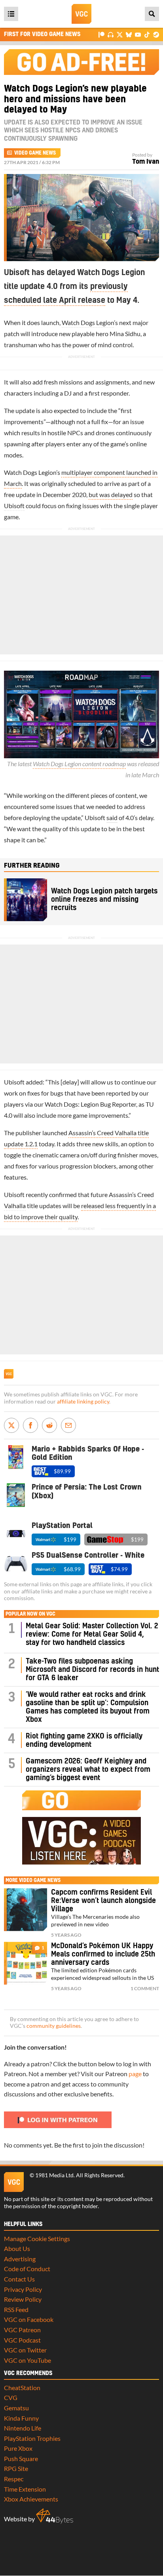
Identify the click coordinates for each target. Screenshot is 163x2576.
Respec (14, 2479)
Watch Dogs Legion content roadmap (79, 764)
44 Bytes (55, 2516)
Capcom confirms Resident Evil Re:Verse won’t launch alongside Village (103, 1901)
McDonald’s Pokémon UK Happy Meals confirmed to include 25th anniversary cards (103, 1954)
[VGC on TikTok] (147, 34)
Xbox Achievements (31, 2499)
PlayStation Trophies (32, 2438)
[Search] (152, 14)
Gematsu (16, 2408)
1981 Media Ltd (54, 2175)
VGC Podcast (22, 2340)
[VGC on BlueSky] (129, 34)
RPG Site (16, 2468)
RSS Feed (16, 2309)
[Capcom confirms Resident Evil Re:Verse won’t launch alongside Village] (26, 1910)
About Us (17, 2248)
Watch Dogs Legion (88, 322)
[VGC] (81, 14)
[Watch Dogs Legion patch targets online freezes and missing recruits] (26, 900)
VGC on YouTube (27, 2360)
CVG (11, 2397)
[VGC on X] (120, 34)
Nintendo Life (23, 2428)
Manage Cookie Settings (37, 2238)
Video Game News (35, 153)
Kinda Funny (21, 2418)
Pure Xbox (18, 2448)
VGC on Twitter (25, 2350)
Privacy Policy (23, 2289)
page (135, 2074)
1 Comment (145, 1988)
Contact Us (19, 2279)
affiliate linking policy (83, 1402)
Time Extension (25, 2489)
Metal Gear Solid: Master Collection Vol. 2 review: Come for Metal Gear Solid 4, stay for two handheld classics (92, 1634)
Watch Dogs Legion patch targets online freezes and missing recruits (104, 900)
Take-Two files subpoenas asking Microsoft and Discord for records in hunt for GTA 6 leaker (92, 1670)
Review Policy (23, 2299)
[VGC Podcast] (111, 34)
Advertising (20, 2259)
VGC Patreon (22, 2330)
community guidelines (54, 2026)
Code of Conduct (27, 2269)
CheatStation (22, 2388)
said (112, 818)
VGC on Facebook (29, 2319)
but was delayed (111, 494)
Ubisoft (14, 506)
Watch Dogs (61, 1104)
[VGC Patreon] (101, 34)
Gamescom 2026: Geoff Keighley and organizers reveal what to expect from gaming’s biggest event (88, 1770)
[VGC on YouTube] (138, 34)
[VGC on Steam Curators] (156, 34)
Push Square (21, 2458)
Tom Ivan (146, 162)
